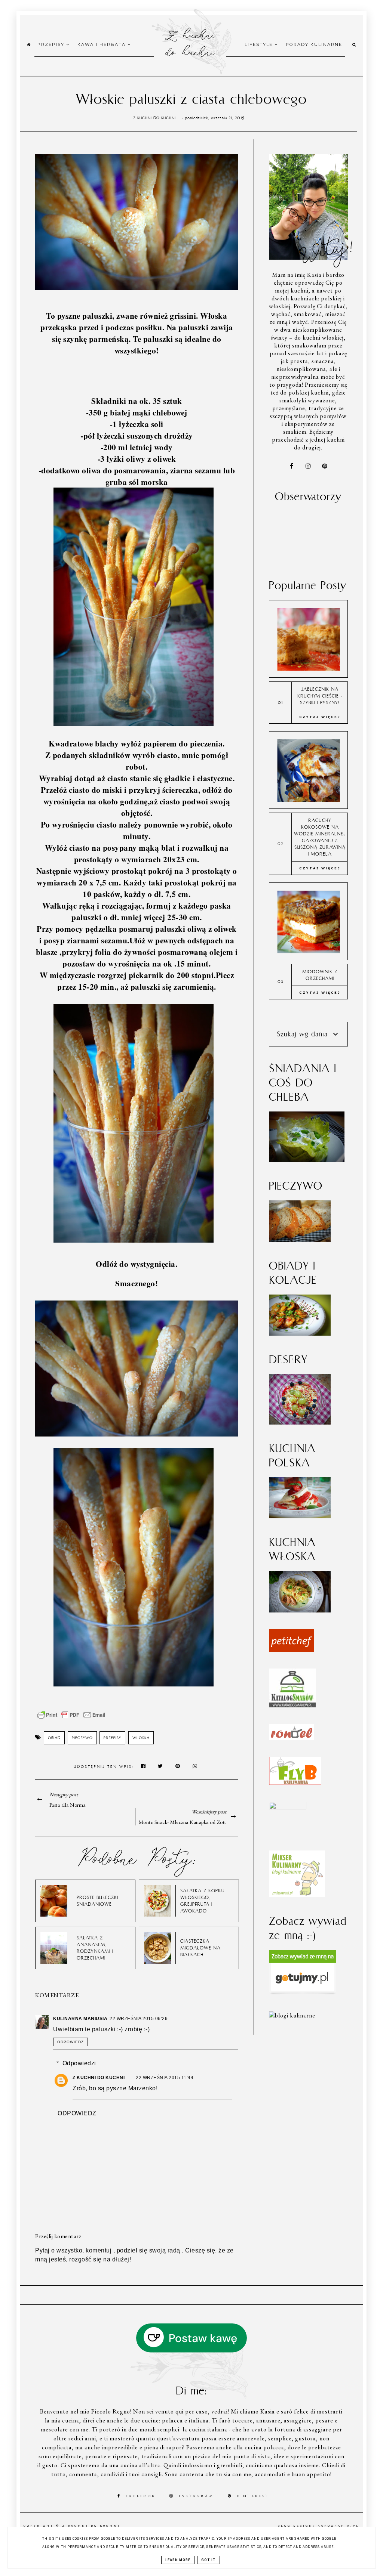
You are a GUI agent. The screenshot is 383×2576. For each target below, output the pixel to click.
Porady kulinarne (314, 44)
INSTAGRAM (197, 2496)
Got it (209, 2560)
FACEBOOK (141, 2496)
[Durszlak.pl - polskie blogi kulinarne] (292, 2015)
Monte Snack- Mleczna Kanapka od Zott (183, 1822)
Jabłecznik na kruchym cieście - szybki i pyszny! (320, 696)
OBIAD (54, 1738)
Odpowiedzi (79, 2063)
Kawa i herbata (102, 44)
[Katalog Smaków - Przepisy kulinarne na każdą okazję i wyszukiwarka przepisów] (292, 1705)
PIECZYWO (82, 1738)
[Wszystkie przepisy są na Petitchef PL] (291, 1650)
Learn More (178, 2560)
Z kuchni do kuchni (190, 43)
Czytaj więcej (320, 717)
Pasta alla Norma (68, 1805)
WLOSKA (141, 1738)
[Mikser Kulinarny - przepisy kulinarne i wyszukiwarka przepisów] (297, 1895)
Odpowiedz (71, 2042)
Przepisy (52, 44)
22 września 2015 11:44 (165, 2078)
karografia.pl (338, 2526)
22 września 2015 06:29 (139, 2019)
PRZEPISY (112, 1738)
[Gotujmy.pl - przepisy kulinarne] (303, 1993)
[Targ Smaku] (288, 1807)
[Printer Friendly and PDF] (71, 1719)
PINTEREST (253, 2496)
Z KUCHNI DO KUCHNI (99, 2078)
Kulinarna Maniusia (80, 2019)
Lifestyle (260, 44)
